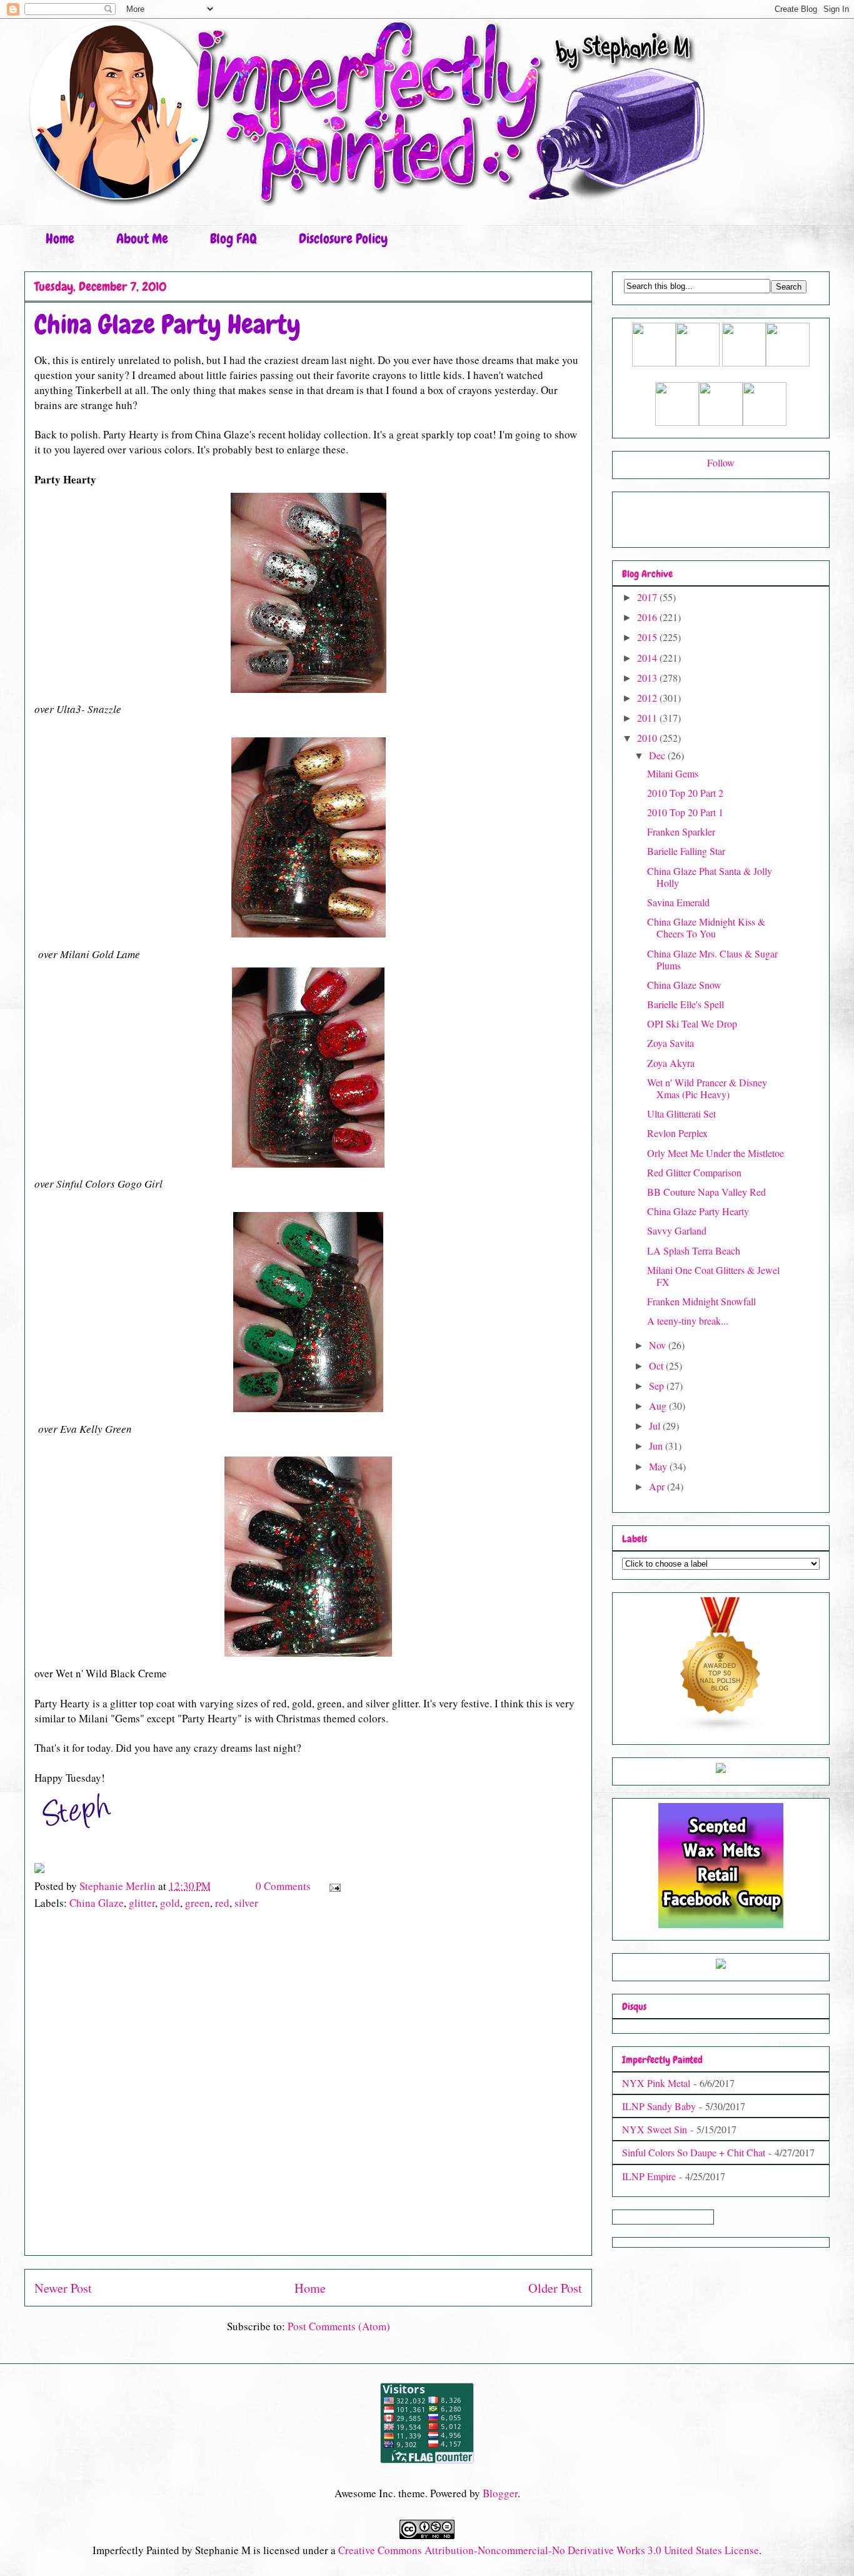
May (659, 1466)
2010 (648, 738)
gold (170, 1903)
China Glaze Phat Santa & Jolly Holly (710, 877)
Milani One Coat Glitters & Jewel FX (713, 1276)
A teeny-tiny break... (688, 1321)
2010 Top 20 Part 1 (685, 812)
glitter (142, 1903)
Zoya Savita (671, 1043)
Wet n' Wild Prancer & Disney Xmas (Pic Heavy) (707, 1088)
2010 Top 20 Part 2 (685, 793)
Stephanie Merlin (119, 1886)
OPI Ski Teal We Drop (692, 1023)
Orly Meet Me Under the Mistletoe (716, 1153)
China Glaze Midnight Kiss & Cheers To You (706, 927)
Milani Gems (673, 773)
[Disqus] (308, 2089)
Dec (658, 755)
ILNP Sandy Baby (659, 2106)
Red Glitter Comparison (694, 1172)
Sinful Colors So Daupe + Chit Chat (694, 2152)
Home (60, 239)
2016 (648, 617)
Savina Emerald (678, 902)
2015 (648, 637)
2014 (648, 658)
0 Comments (283, 1886)
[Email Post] (334, 1886)
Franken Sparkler (681, 831)
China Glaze (97, 1903)
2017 (648, 597)
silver (246, 1903)
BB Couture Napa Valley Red (706, 1192)
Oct (657, 1366)
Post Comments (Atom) (339, 2326)
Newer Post (63, 2288)
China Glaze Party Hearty (698, 1211)
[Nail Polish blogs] (721, 1728)
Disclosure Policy (343, 239)
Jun (657, 1446)
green (198, 1903)
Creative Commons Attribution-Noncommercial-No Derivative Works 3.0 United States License (549, 2550)
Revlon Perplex (677, 1133)
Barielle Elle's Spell (686, 1004)
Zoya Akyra (671, 1063)
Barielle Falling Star (686, 851)
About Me (142, 239)
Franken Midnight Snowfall (701, 1301)
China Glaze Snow (684, 985)
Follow (721, 462)
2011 (648, 718)
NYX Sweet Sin (655, 2129)
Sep (658, 1386)
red (222, 1903)
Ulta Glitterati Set (681, 1114)
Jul (656, 1426)
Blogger (500, 2493)
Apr (658, 1486)
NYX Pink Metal (656, 2083)
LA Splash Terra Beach (694, 1250)
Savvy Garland (677, 1230)
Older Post (555, 2288)
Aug (659, 1406)
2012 (648, 698)
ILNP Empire (649, 2176)
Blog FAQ (234, 239)
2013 (648, 678)
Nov (659, 1345)
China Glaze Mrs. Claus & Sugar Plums (712, 959)
